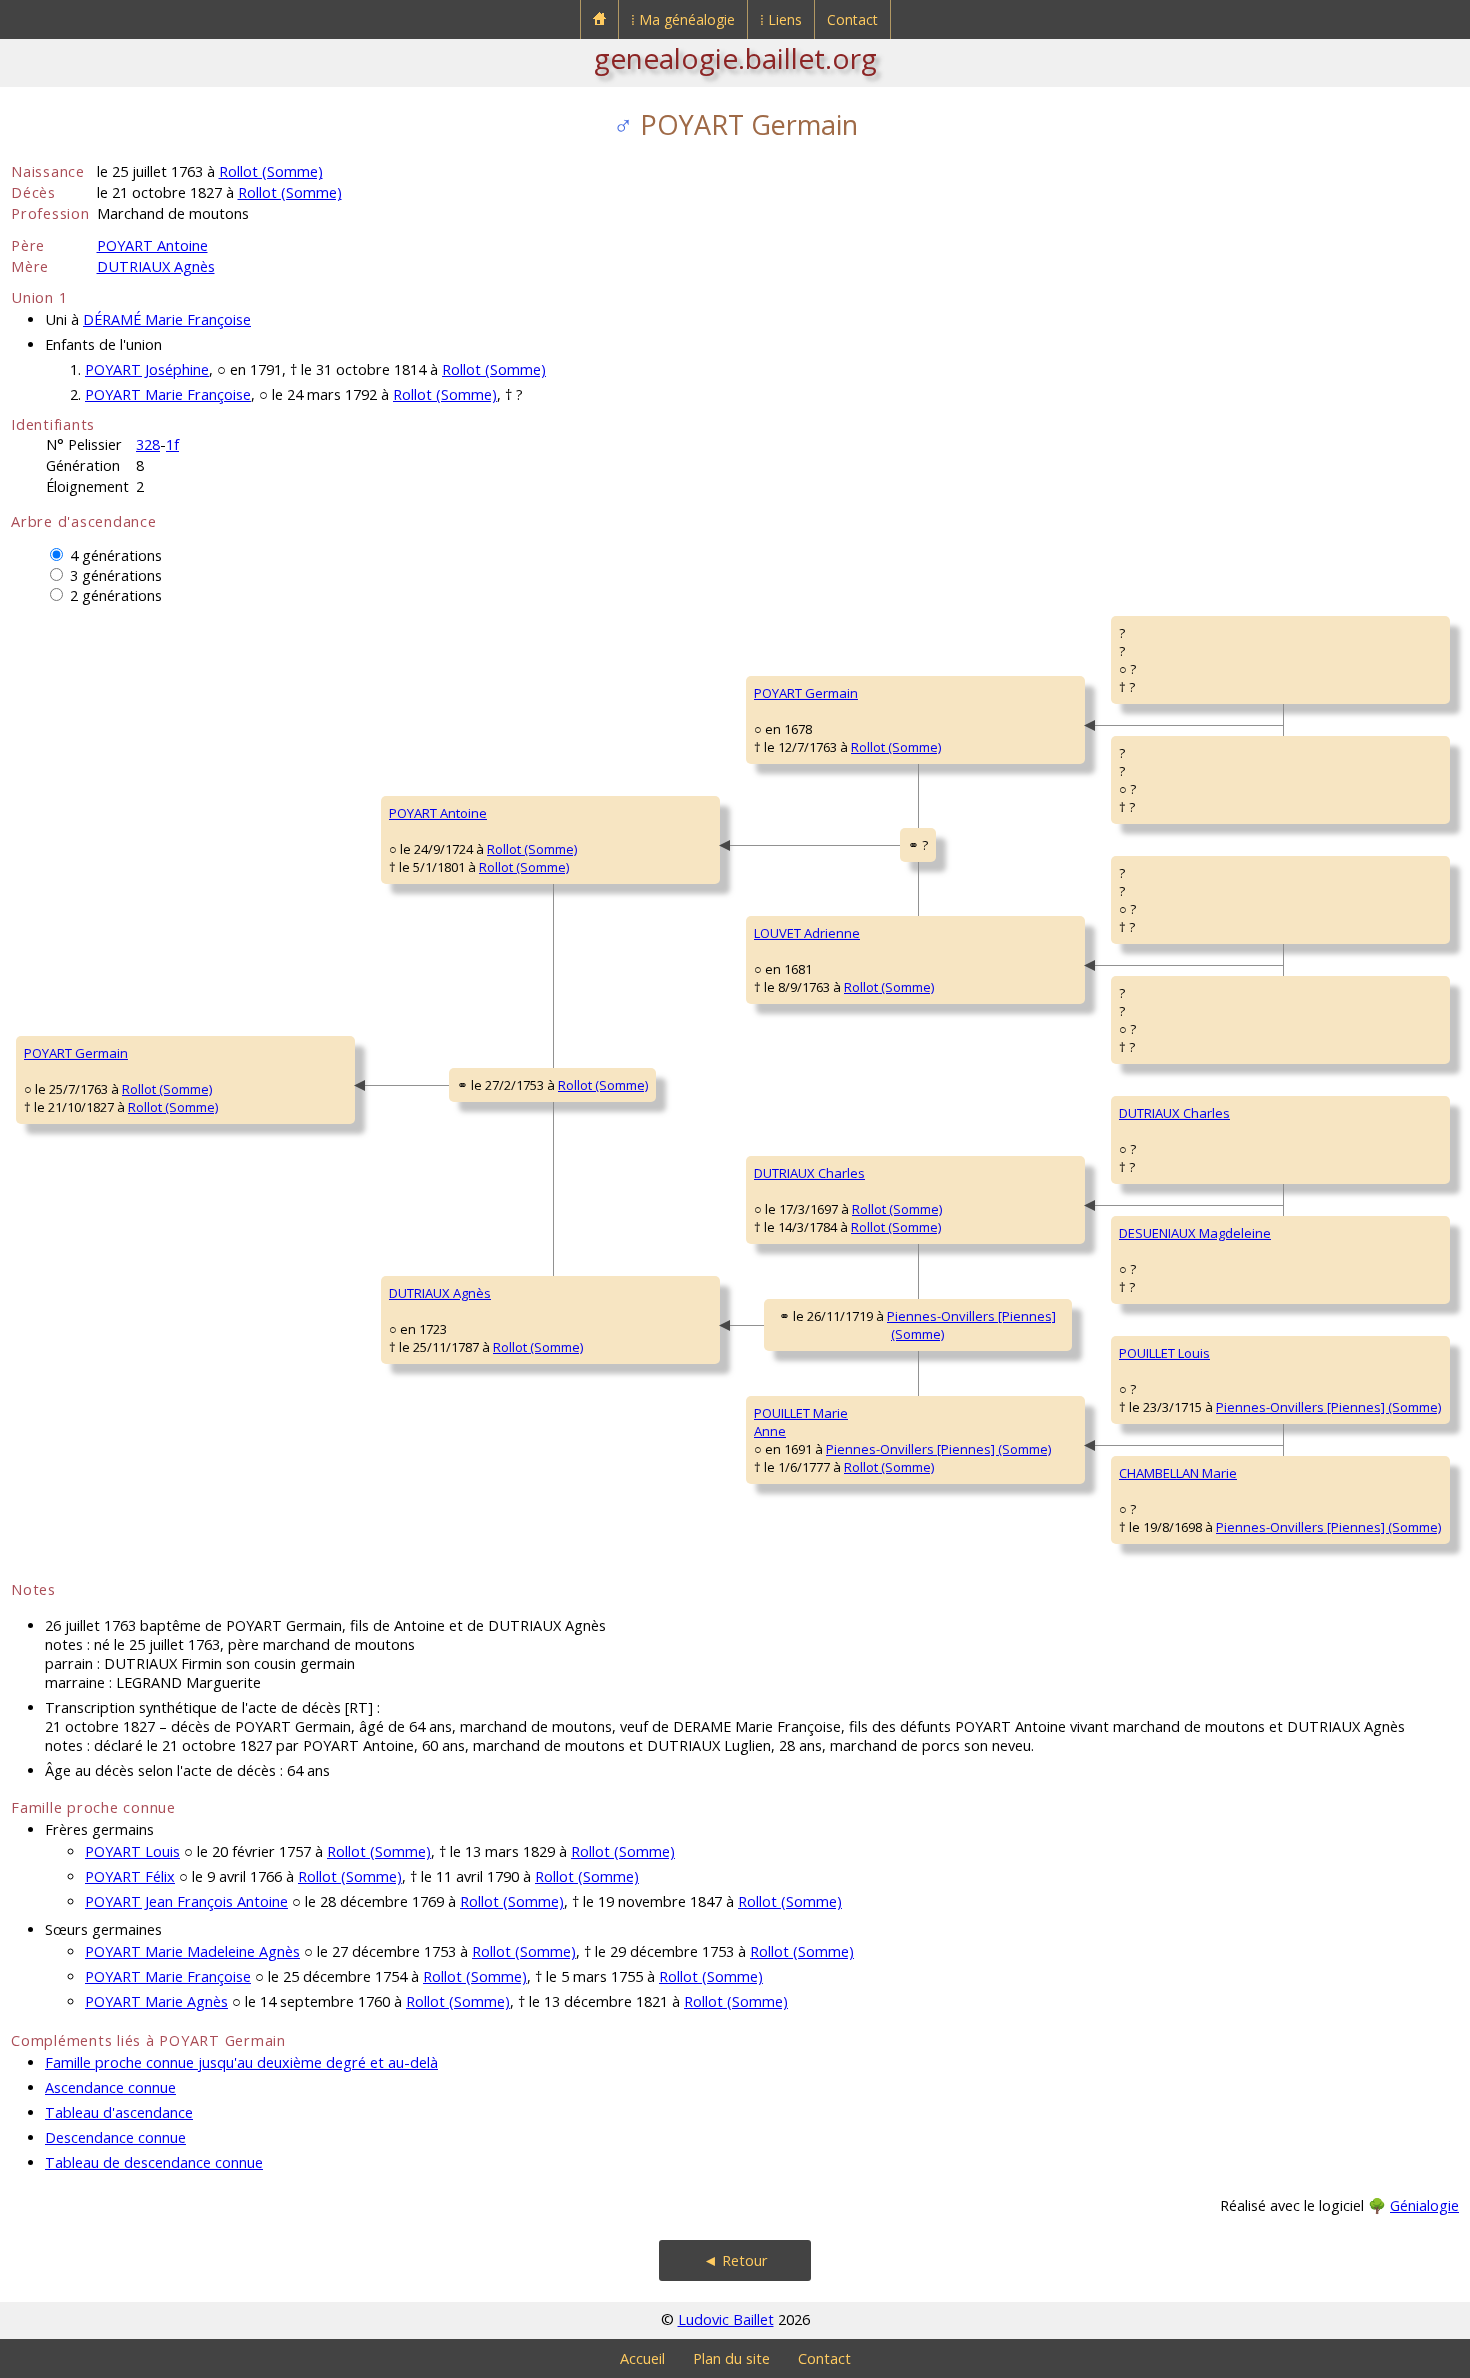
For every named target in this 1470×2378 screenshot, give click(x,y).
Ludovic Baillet (726, 2319)
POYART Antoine (152, 245)
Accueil (642, 2358)
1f (172, 444)
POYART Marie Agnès (156, 2001)
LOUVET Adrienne (807, 933)
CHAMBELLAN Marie (1178, 1473)
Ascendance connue (110, 2087)
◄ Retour (735, 2260)
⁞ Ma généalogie (683, 19)
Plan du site (731, 2358)
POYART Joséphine (147, 369)
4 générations (116, 555)
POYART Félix (130, 1876)
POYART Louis (132, 1851)
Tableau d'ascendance (119, 2112)
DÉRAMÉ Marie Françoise (167, 319)
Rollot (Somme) (271, 171)
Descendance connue (115, 2137)
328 (148, 444)
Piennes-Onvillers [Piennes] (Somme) (938, 1449)
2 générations (116, 595)
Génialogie (1424, 2205)
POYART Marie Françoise (168, 394)
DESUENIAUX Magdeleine (1195, 1233)
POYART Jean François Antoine (186, 1901)
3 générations (116, 575)
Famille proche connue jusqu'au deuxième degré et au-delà (241, 2062)
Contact (852, 19)
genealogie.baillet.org (735, 58)
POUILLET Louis (1164, 1353)
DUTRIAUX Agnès (156, 266)
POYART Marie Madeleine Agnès (192, 1951)
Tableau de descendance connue (154, 2162)
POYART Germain (76, 1053)
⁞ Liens (781, 19)
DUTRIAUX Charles (809, 1173)
